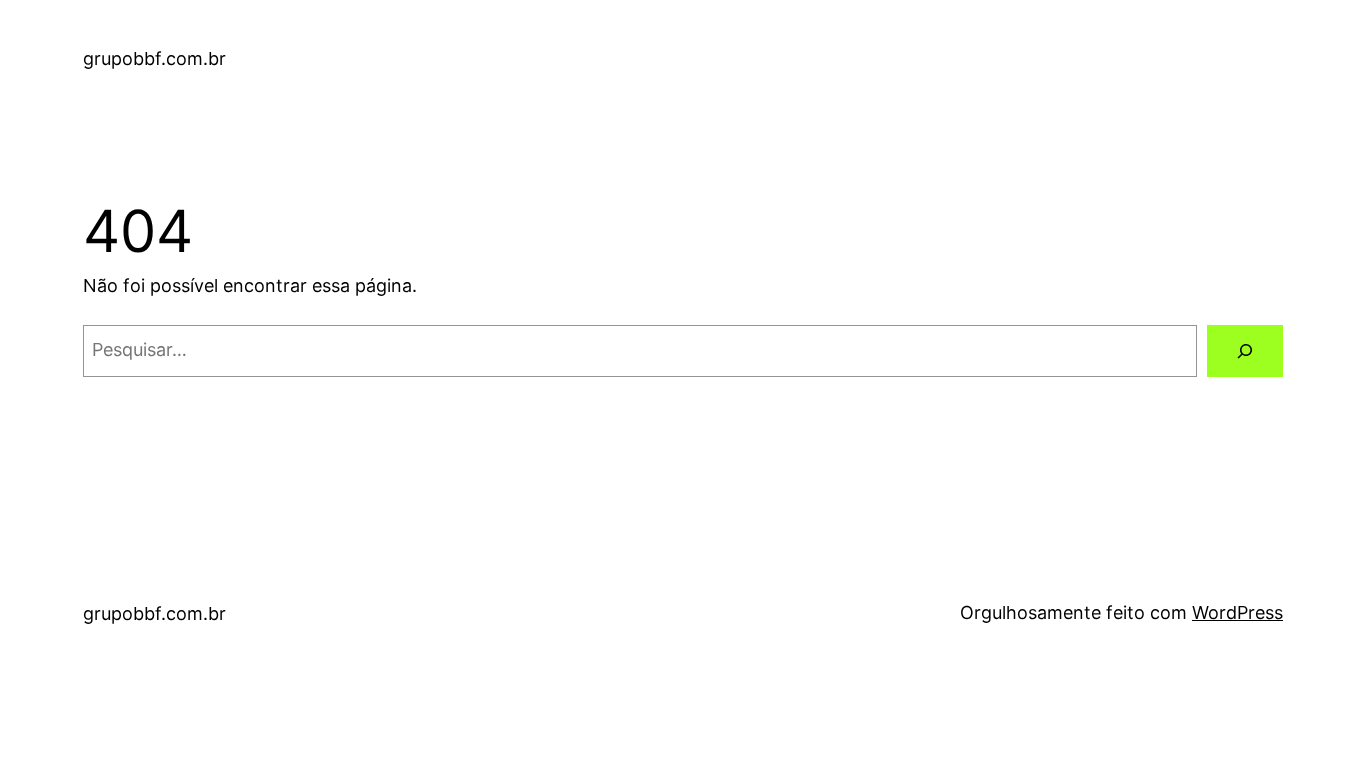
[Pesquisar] (1245, 351)
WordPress (1237, 612)
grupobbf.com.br (154, 58)
